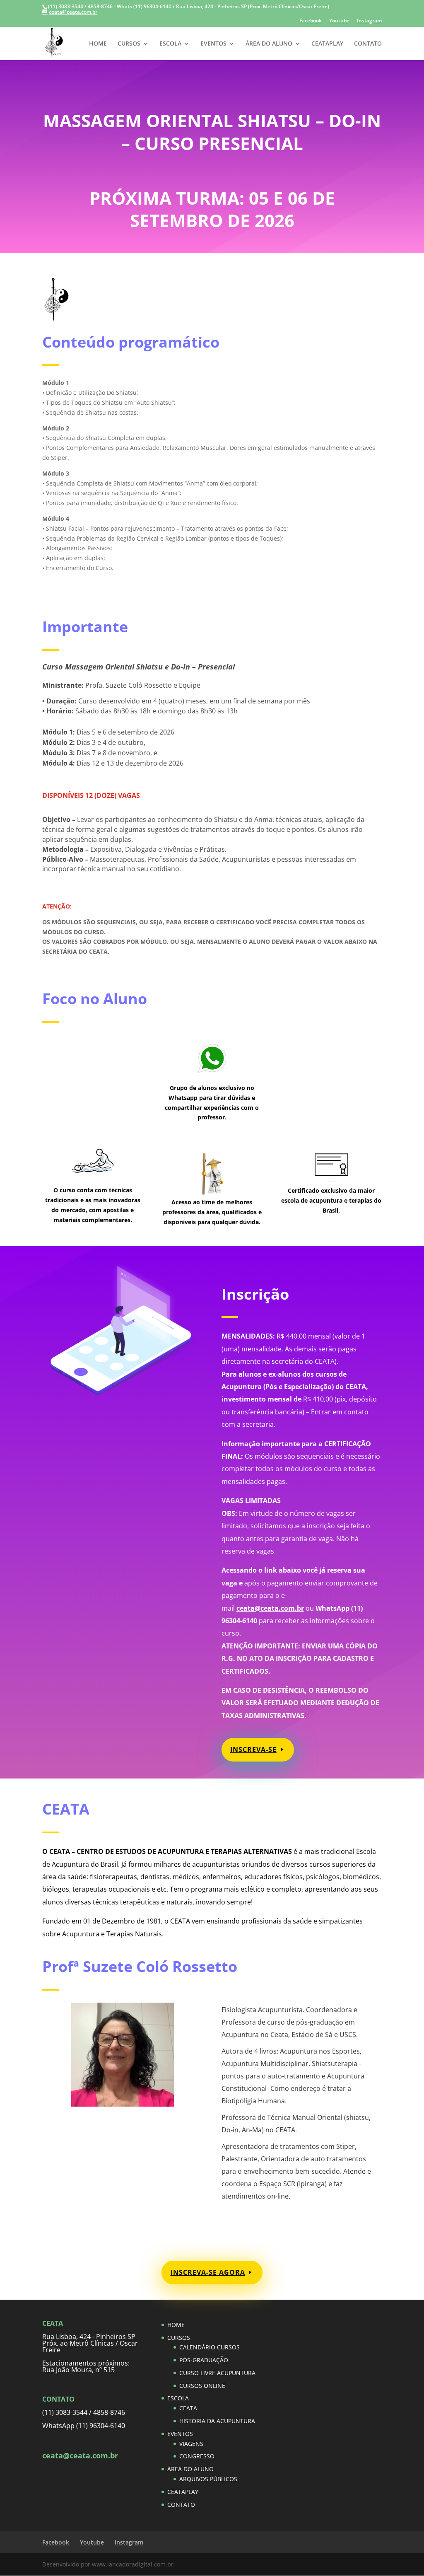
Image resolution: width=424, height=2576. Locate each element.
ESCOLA (170, 44)
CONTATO (368, 44)
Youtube (339, 21)
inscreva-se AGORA (208, 2272)
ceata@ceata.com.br (270, 1608)
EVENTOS (213, 44)
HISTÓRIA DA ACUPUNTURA (217, 2421)
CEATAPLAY (327, 44)
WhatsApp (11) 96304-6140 (84, 2426)
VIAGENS (191, 2444)
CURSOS (129, 44)
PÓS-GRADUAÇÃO (204, 2360)
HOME (98, 44)
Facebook (311, 21)
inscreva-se (253, 1750)
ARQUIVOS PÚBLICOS (208, 2479)
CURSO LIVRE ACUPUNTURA (217, 2373)
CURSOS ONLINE (202, 2386)
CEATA (188, 2408)
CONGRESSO (197, 2456)
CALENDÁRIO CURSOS (210, 2347)
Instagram (369, 21)
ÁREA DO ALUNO (269, 44)
